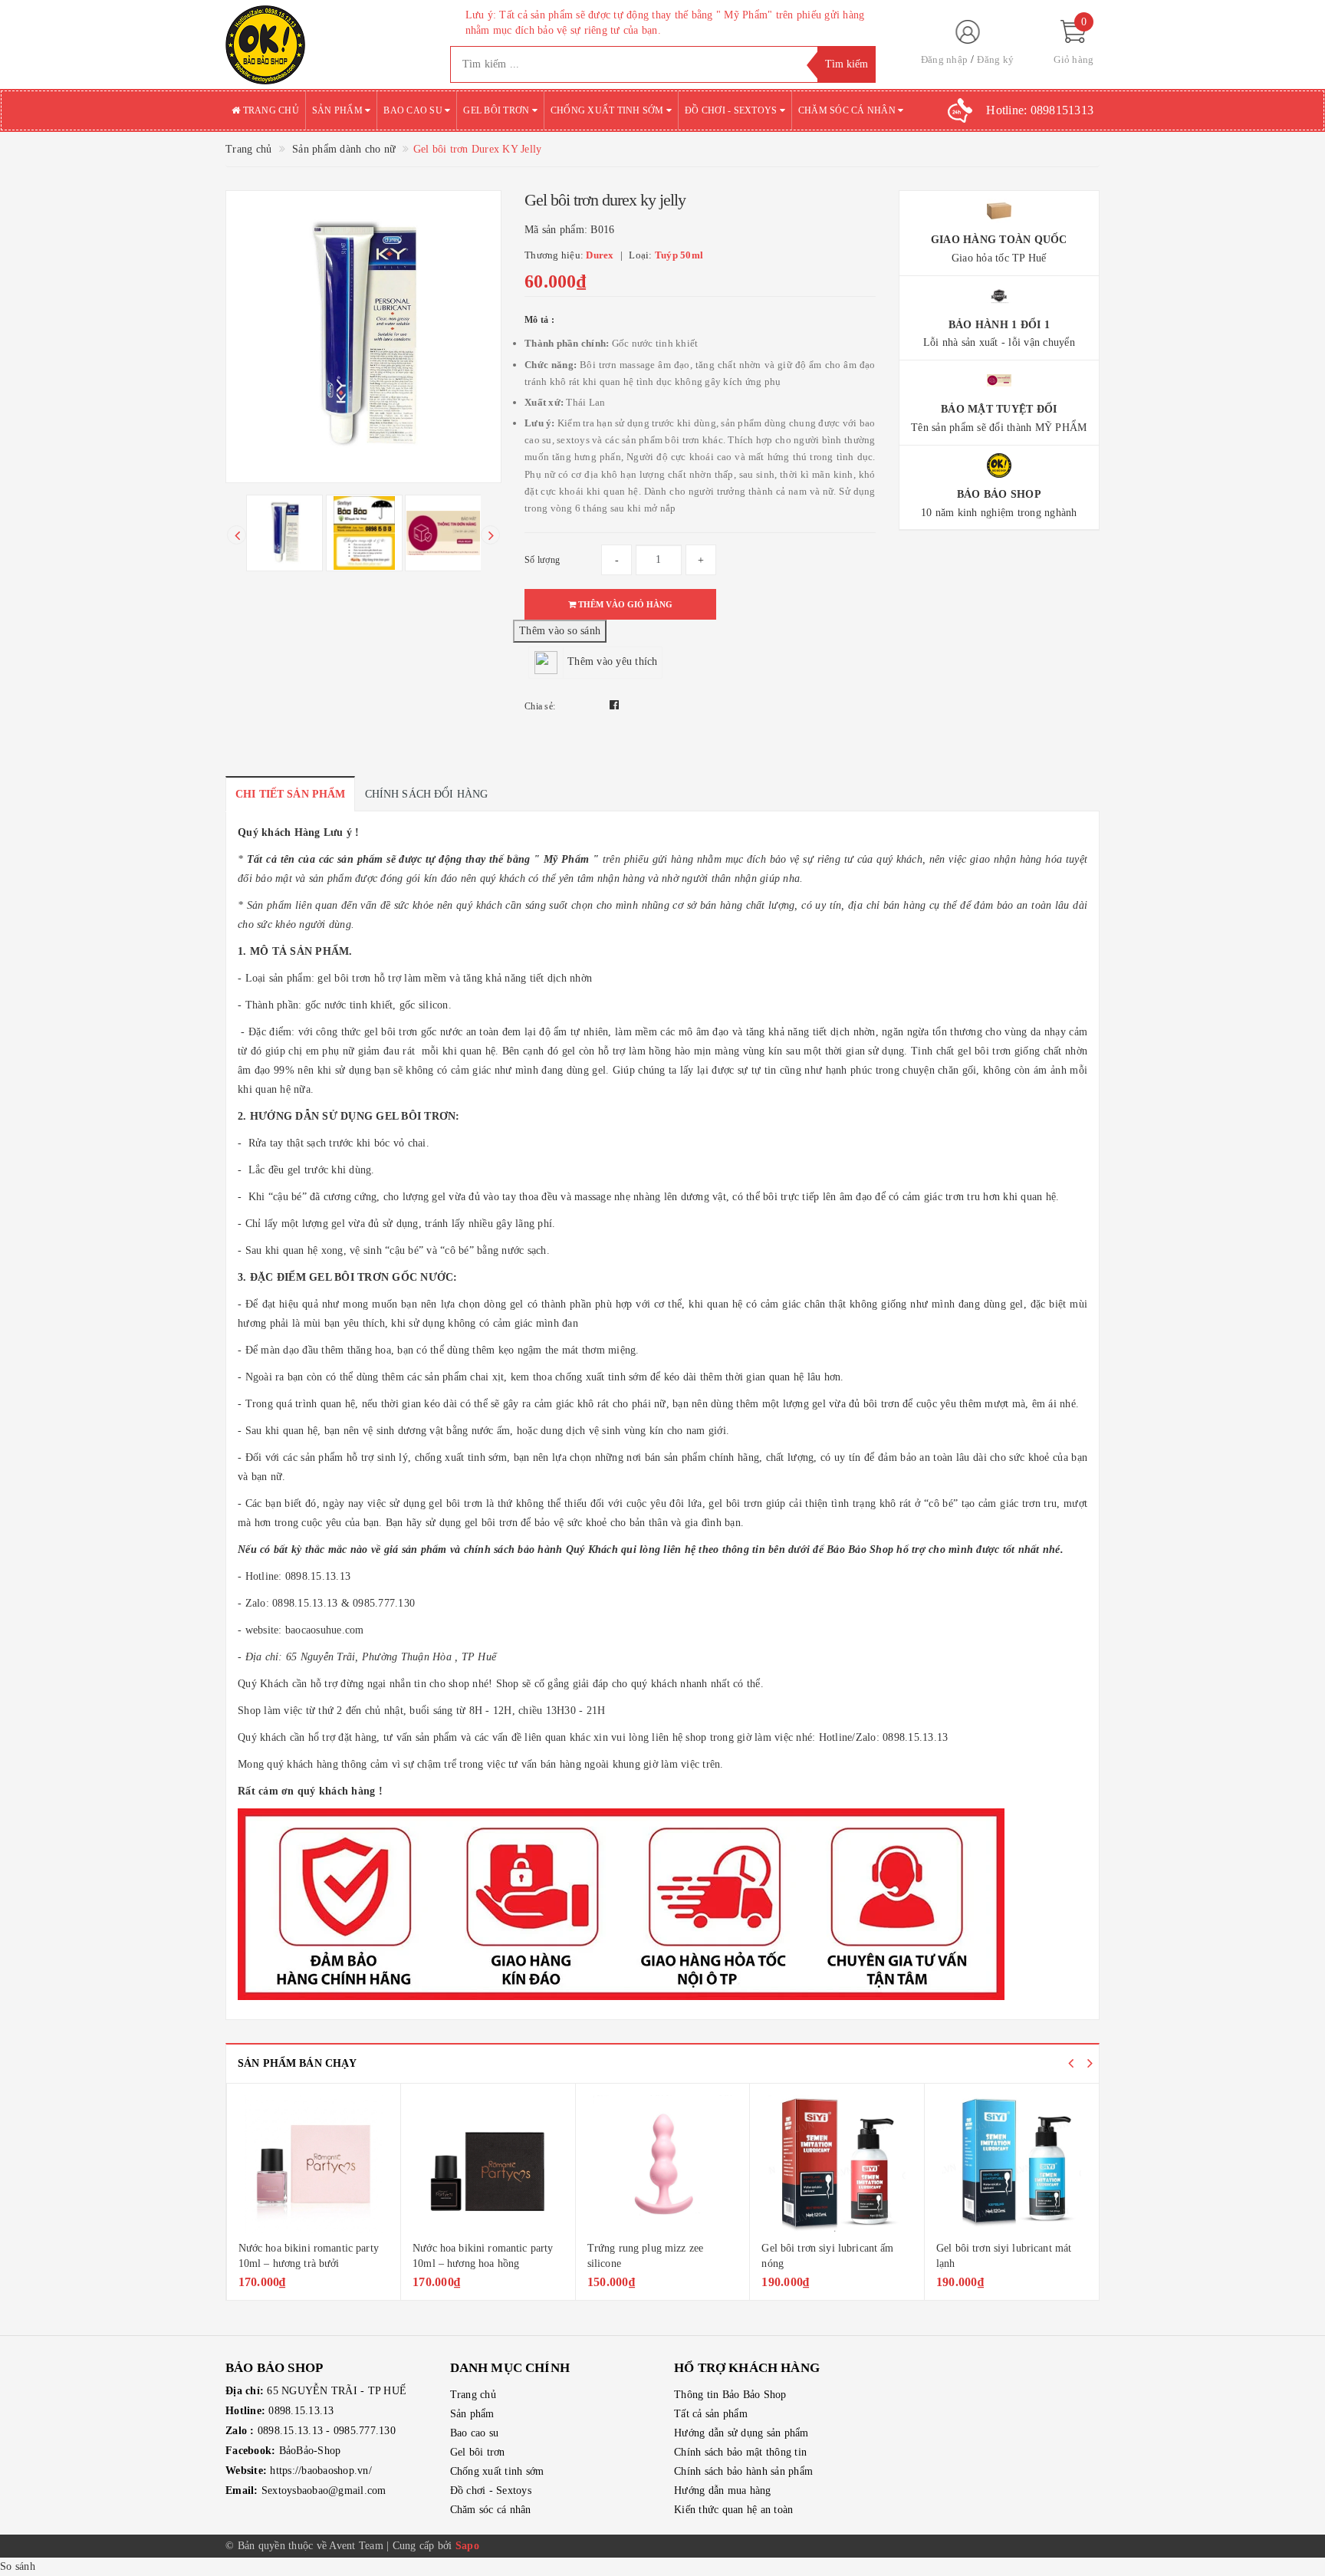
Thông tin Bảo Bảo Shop (730, 2395)
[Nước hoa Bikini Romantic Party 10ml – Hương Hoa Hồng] (488, 2164)
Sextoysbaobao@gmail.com (324, 2490)
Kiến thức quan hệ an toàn (733, 2510)
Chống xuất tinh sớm (608, 110)
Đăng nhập (944, 59)
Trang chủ (270, 110)
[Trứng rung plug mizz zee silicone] (663, 2164)
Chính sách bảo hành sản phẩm (743, 2471)
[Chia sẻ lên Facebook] (614, 705)
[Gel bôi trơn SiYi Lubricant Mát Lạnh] (1012, 2164)
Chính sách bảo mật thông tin (740, 2452)
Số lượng (542, 560)
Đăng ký (995, 59)
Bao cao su (414, 110)
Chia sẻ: (540, 706)
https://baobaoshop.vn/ (321, 2471)
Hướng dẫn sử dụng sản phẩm (741, 2433)
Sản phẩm (339, 110)
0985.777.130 (365, 2431)
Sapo (467, 2546)
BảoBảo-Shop (310, 2451)
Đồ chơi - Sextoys (732, 110)
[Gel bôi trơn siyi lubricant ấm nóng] (837, 2164)
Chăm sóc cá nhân (848, 110)
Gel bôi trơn (497, 110)
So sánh (18, 2566)
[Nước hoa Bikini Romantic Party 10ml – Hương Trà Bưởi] (314, 2164)
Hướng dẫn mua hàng (723, 2490)
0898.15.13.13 (301, 2411)
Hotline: (1040, 110)
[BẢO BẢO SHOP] (326, 44)
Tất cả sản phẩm (711, 2414)
